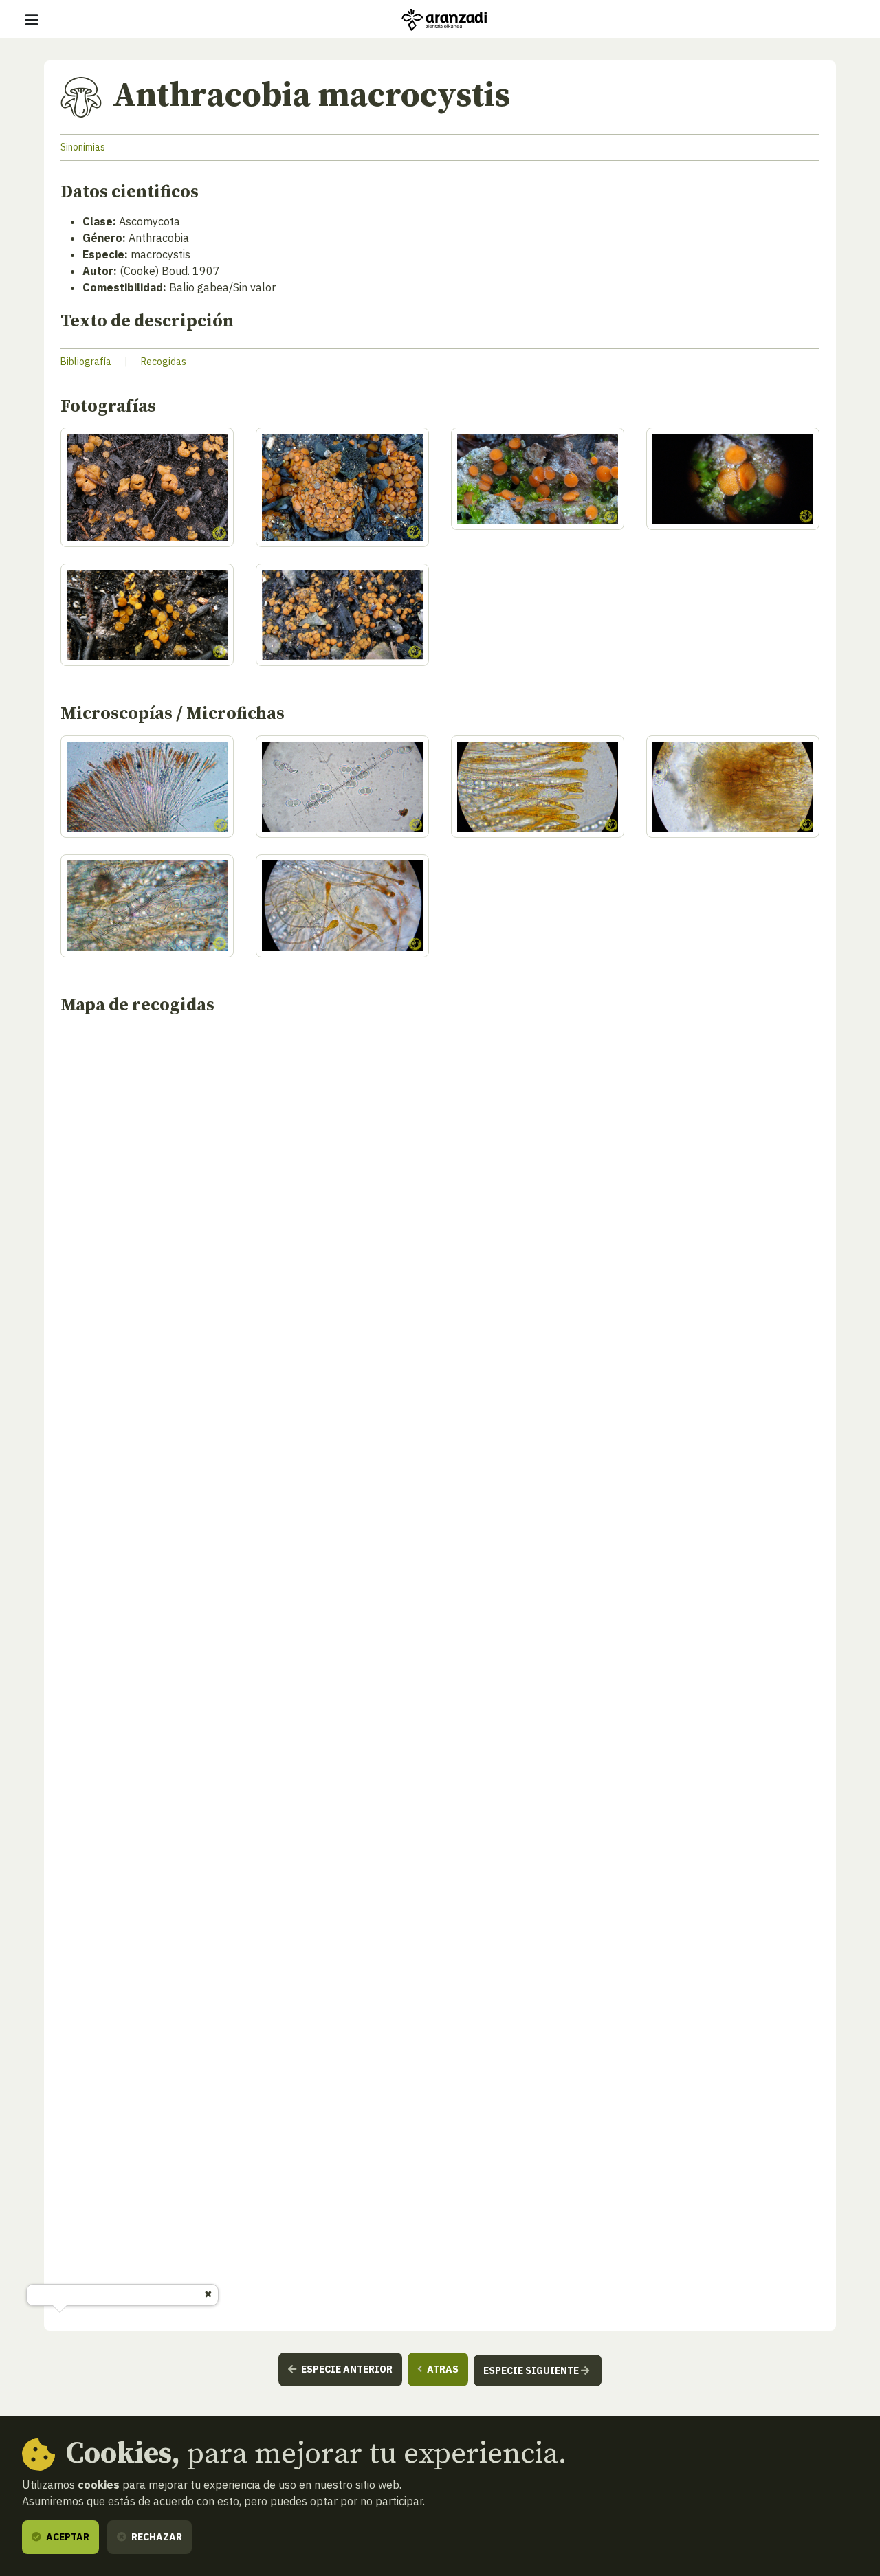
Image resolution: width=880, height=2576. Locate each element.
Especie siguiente (532, 2370)
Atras (442, 2369)
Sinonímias (83, 147)
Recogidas (164, 362)
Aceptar (67, 2537)
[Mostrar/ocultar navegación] (32, 20)
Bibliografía (86, 362)
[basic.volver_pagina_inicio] (444, 20)
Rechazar (156, 2537)
